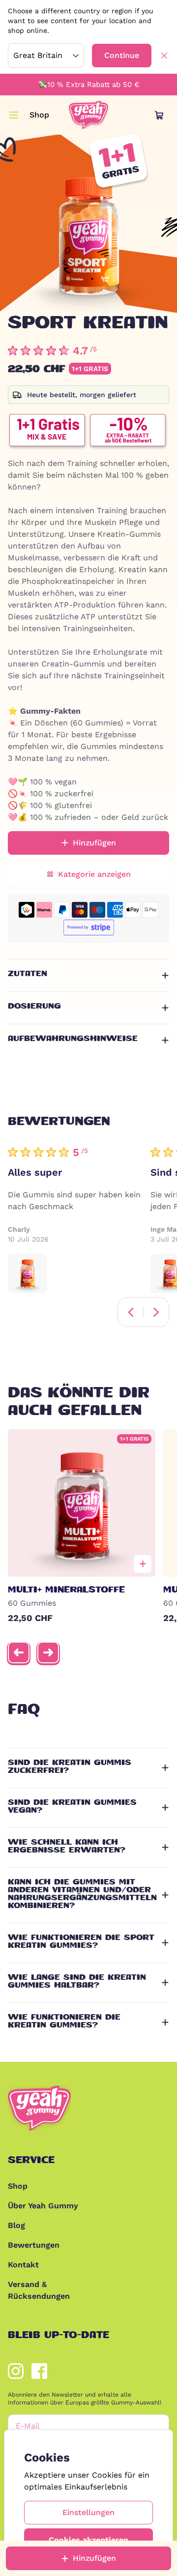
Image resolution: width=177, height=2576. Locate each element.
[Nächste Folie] (48, 1652)
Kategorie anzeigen (94, 874)
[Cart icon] (159, 115)
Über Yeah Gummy (43, 2206)
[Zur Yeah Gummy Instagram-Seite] (16, 2371)
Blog (16, 2225)
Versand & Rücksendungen (39, 2290)
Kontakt (23, 2265)
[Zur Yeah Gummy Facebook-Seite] (39, 2371)
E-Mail (28, 2426)
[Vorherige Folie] (19, 1652)
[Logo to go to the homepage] (88, 115)
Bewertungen (34, 2245)
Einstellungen (88, 2512)
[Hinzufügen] (143, 1564)
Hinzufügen (94, 2558)
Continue (122, 55)
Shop (39, 115)
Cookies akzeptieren (88, 2540)
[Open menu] (14, 115)
